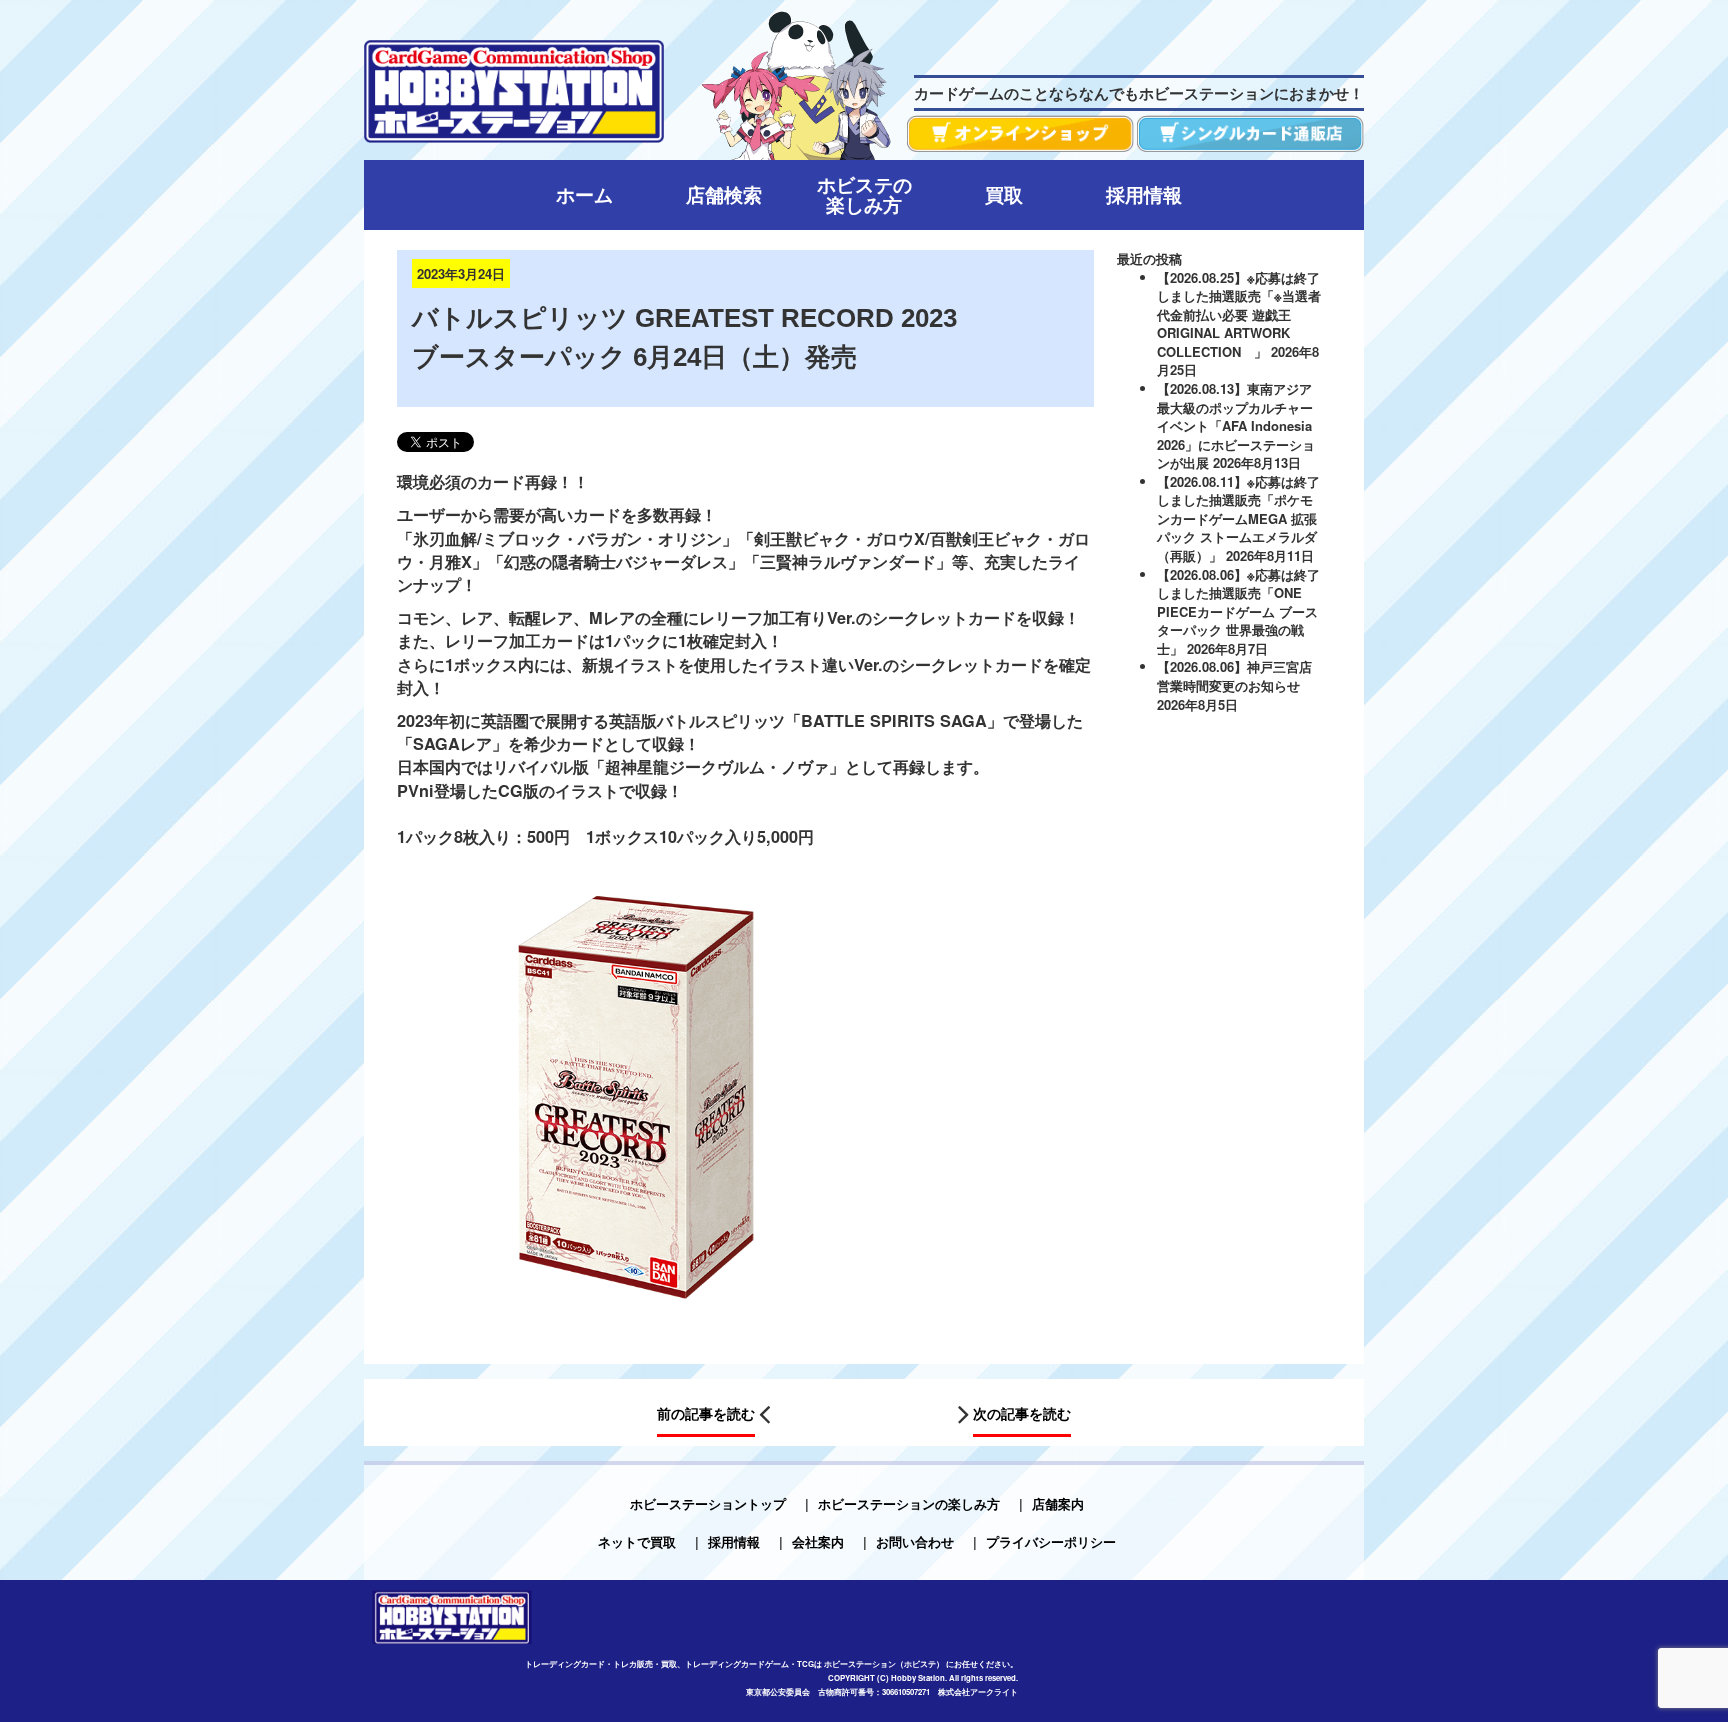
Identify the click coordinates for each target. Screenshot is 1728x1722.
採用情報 (734, 1541)
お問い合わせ (915, 1541)
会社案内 (818, 1541)
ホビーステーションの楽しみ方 (909, 1503)
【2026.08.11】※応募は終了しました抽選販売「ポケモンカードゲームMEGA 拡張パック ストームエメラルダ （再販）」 (1238, 518)
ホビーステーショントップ (708, 1503)
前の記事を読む (706, 1413)
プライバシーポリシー (1051, 1541)
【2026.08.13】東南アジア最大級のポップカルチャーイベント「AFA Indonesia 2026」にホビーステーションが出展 (1236, 425)
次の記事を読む (1022, 1413)
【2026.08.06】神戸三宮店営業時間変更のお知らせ (1234, 676)
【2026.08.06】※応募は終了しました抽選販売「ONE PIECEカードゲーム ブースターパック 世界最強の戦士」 (1238, 611)
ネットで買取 (637, 1541)
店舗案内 (1058, 1503)
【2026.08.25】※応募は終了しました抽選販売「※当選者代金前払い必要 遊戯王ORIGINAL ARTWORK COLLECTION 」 (1239, 314)
